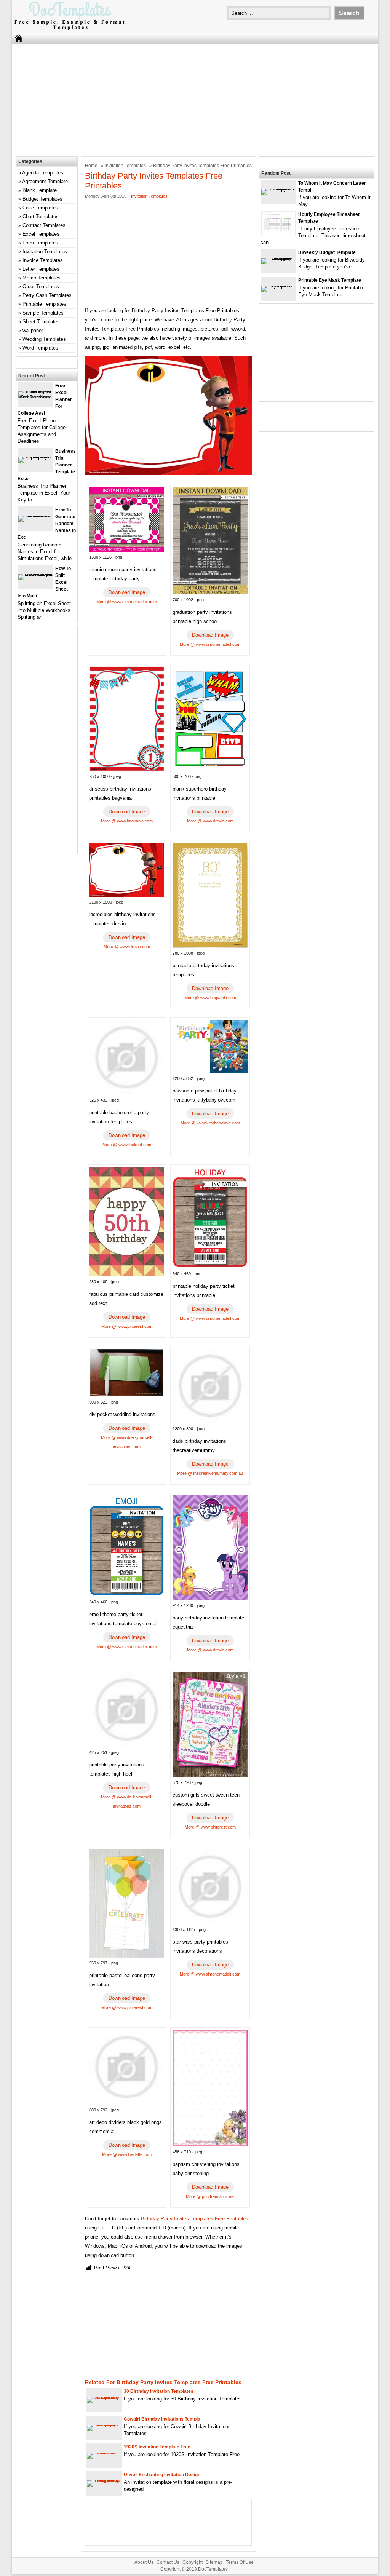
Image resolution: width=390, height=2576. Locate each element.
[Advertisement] (195, 99)
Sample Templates (43, 313)
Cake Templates (40, 208)
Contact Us (168, 2562)
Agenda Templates (43, 173)
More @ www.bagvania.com (127, 821)
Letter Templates (41, 269)
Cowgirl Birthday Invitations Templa (162, 2419)
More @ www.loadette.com (127, 2154)
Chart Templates (41, 216)
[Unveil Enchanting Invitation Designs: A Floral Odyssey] (104, 2480)
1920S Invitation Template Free (157, 2447)
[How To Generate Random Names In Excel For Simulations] (35, 515)
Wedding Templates (44, 339)
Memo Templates (42, 278)
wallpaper (33, 330)
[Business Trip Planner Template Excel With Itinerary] (35, 457)
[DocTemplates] (69, 30)
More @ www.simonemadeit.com (127, 602)
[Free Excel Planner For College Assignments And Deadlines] (35, 397)
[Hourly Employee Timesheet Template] (279, 233)
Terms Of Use (240, 2562)
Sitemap (214, 2562)
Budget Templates (42, 199)
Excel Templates (41, 234)
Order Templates (41, 287)
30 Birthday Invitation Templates (159, 2391)
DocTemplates (213, 2569)
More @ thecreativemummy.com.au (210, 1473)
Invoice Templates (43, 260)
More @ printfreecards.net (210, 2196)
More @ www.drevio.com (210, 821)
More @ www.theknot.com (127, 1145)
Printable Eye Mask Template (330, 280)
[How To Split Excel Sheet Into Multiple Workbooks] (35, 574)
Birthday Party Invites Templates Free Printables (195, 2219)
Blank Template (40, 190)
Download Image (127, 592)
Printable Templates (44, 304)
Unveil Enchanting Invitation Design (162, 2475)
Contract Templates (44, 225)
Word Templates (40, 348)
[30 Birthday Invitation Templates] (104, 2397)
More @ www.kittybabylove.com (210, 1123)
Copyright (193, 2562)
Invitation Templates (125, 166)
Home (91, 166)
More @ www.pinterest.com (127, 1326)
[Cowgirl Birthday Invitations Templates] (104, 2425)
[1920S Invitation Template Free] (104, 2452)
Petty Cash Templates (47, 295)
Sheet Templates (41, 322)
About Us (144, 2562)
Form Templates (40, 243)
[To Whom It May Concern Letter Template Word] (278, 189)
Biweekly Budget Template (327, 252)
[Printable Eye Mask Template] (278, 286)
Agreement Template (45, 181)
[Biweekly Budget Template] (278, 258)
